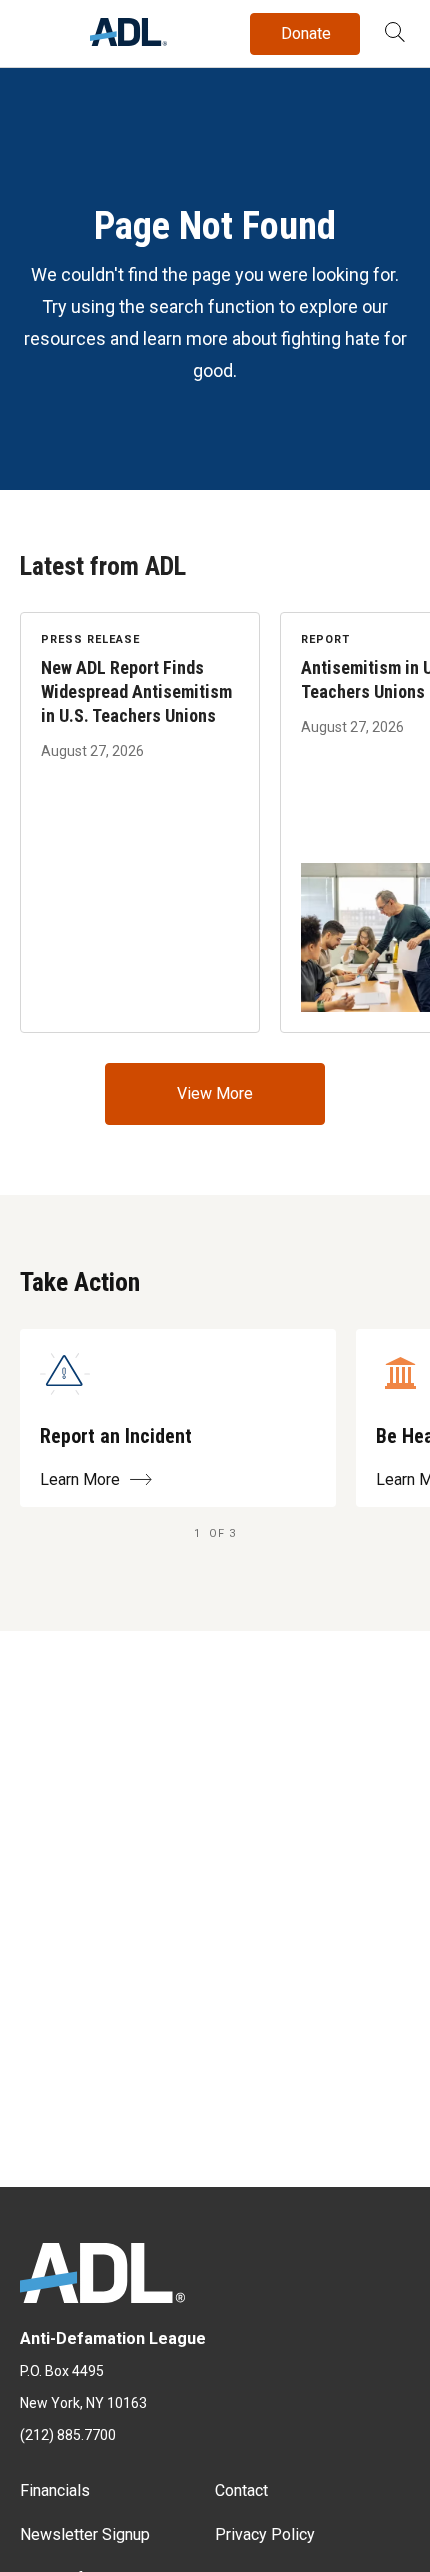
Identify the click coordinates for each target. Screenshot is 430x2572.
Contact (241, 2490)
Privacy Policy (265, 2534)
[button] (395, 34)
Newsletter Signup (85, 2534)
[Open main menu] (39, 29)
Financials (55, 2490)
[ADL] (128, 40)
